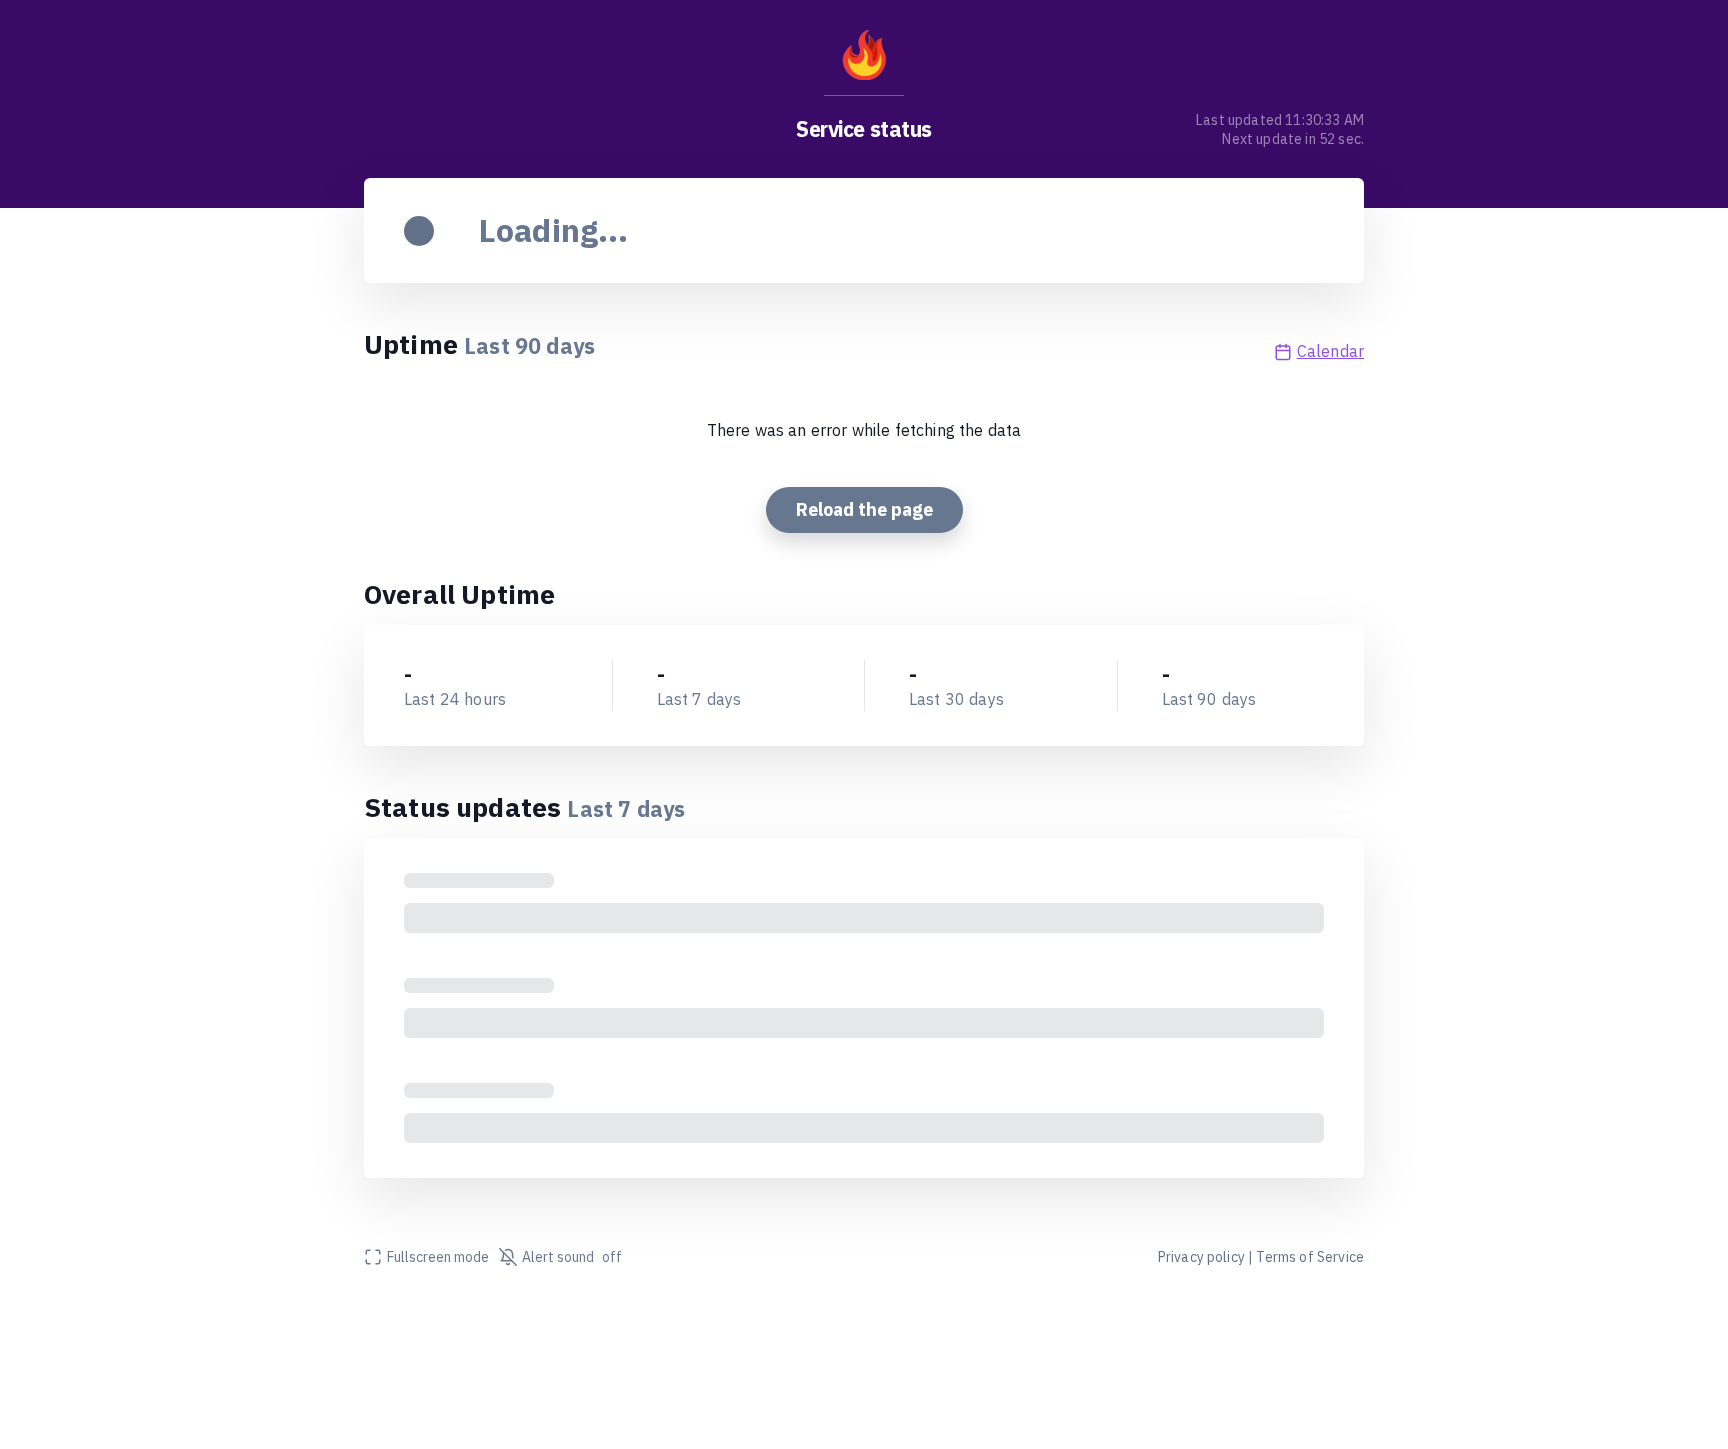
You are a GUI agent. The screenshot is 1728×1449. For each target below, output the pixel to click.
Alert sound (572, 1257)
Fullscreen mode (438, 1257)
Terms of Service (1310, 1257)
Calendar (1330, 351)
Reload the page (864, 509)
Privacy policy (1201, 1257)
